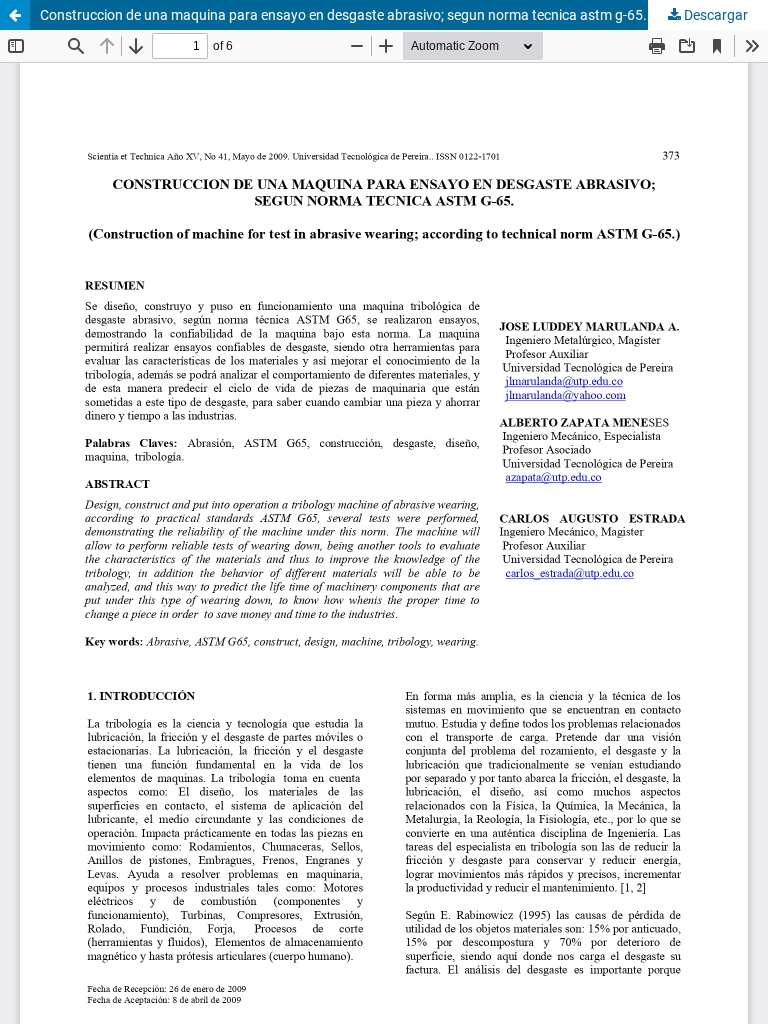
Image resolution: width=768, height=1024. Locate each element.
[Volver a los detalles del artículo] (15, 15)
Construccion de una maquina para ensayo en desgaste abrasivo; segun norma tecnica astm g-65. (343, 15)
